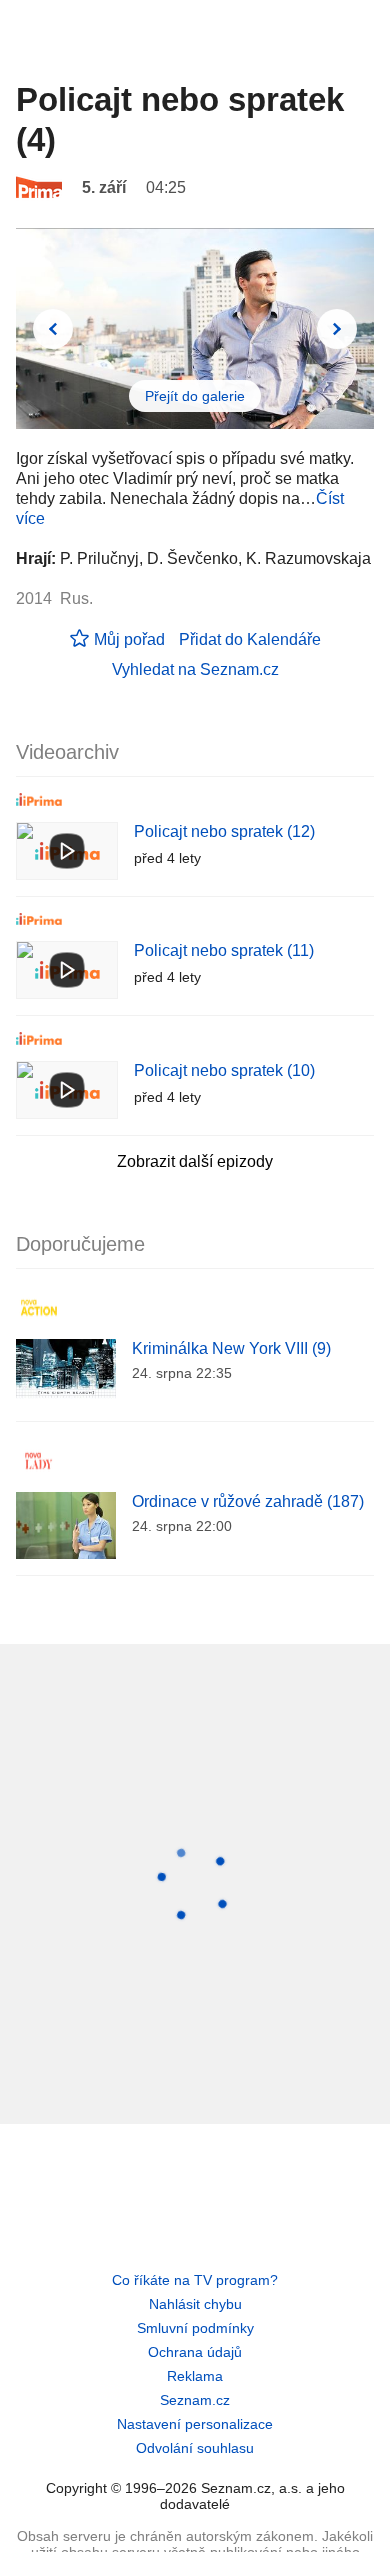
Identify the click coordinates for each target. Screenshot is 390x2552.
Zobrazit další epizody (195, 1161)
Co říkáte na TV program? (195, 2280)
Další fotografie (337, 329)
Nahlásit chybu (195, 2304)
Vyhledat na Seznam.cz (195, 669)
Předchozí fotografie (53, 329)
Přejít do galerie (195, 396)
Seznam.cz (195, 2400)
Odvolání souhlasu (195, 2448)
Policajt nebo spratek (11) (224, 950)
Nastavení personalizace (195, 2424)
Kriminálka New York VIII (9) (231, 1348)
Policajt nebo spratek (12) (224, 831)
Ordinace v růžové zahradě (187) (248, 1501)
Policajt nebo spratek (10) (224, 1070)
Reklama (195, 2376)
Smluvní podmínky (195, 2328)
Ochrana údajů (195, 2352)
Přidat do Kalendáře (250, 639)
